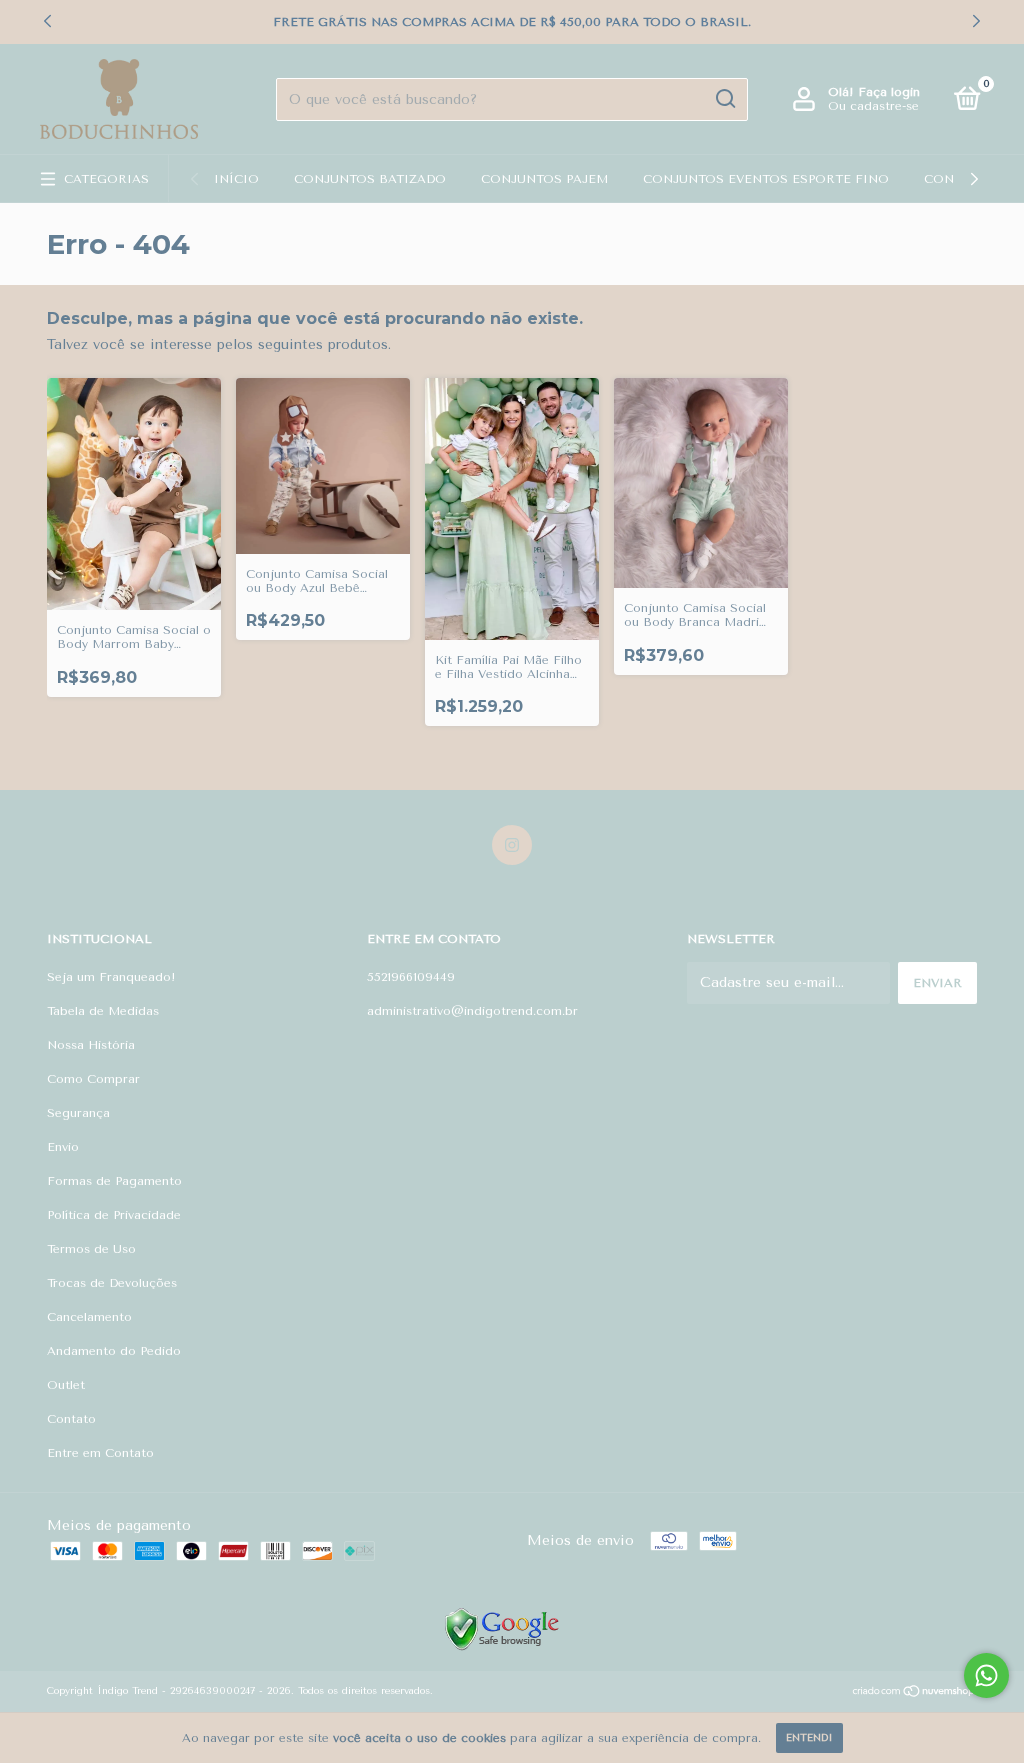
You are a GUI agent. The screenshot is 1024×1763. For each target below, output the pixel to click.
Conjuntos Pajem (544, 179)
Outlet (66, 1385)
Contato (71, 1419)
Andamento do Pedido (114, 1351)
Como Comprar (93, 1079)
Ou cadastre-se (873, 106)
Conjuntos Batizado (370, 179)
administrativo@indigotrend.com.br (472, 1011)
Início (236, 179)
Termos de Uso (91, 1249)
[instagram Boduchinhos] (512, 845)
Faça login (889, 92)
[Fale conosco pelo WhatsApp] (986, 1675)
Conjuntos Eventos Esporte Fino (766, 179)
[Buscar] (724, 99)
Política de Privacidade (114, 1215)
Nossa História (91, 1045)
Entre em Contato (100, 1453)
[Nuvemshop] (914, 1693)
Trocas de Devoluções (112, 1283)
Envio (63, 1147)
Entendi (809, 1738)
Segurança (78, 1113)
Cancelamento (89, 1317)
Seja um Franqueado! (111, 977)
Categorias (106, 179)
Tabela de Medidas (103, 1011)
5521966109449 (411, 977)
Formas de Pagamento (114, 1181)
